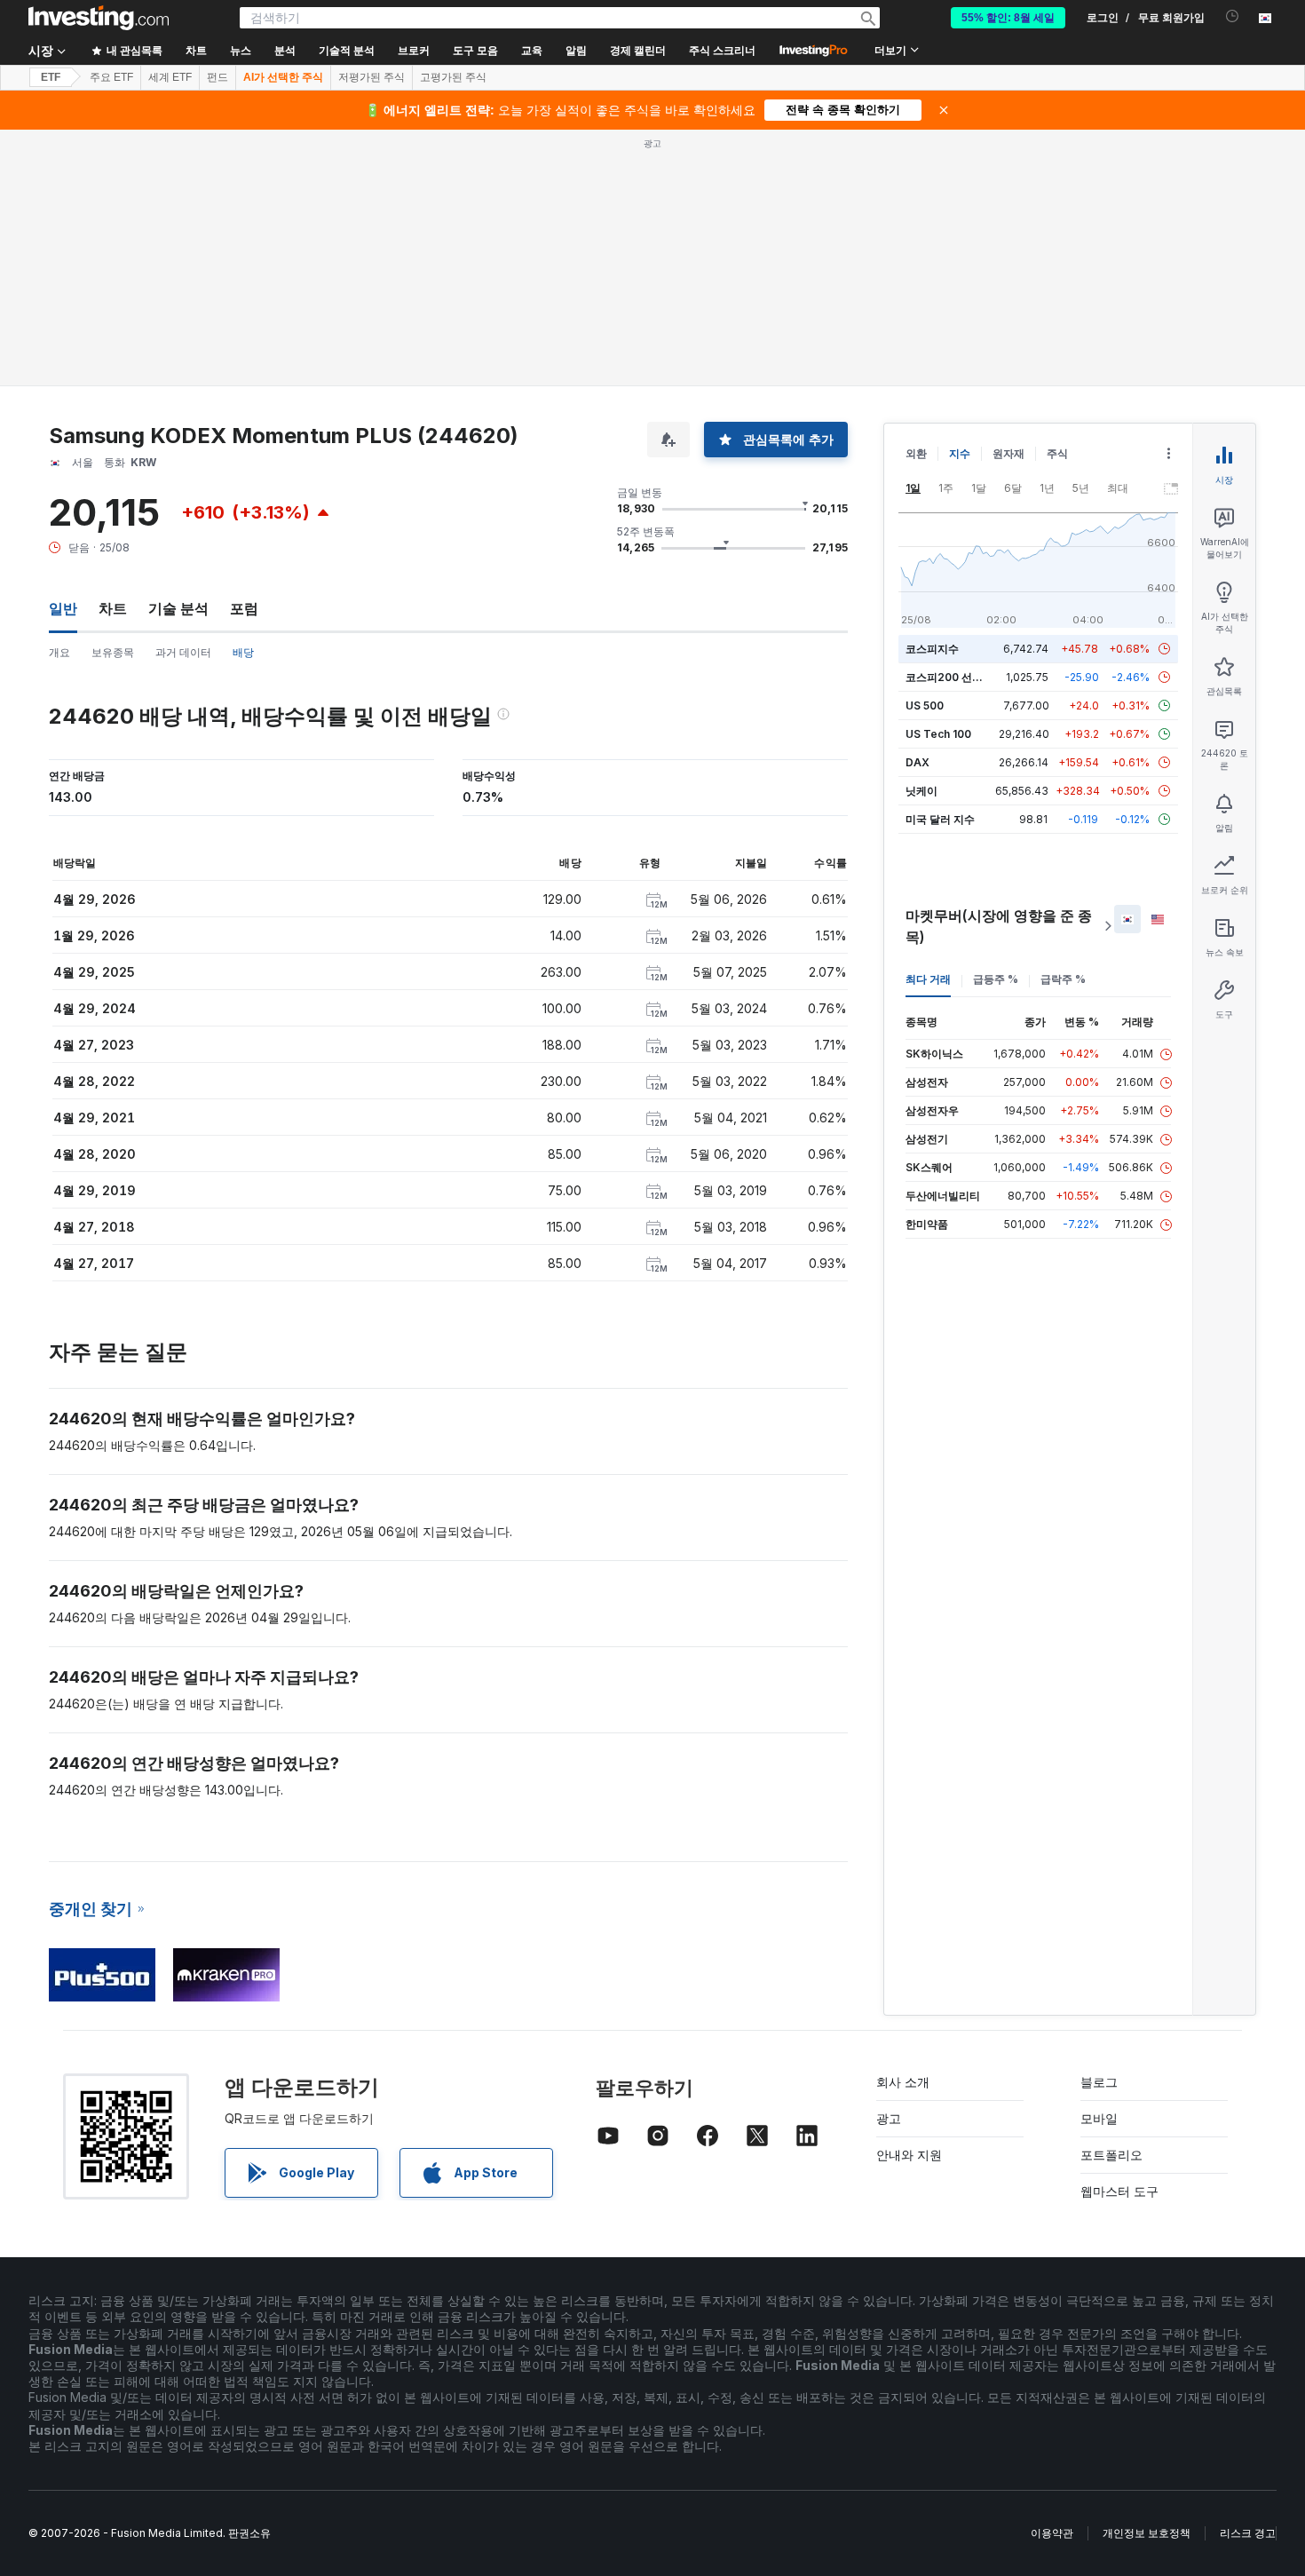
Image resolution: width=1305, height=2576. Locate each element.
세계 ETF (170, 77)
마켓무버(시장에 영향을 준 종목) (999, 926)
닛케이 (921, 791)
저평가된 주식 (372, 77)
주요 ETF (111, 77)
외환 (916, 453)
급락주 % (1063, 979)
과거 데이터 (183, 652)
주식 (1057, 453)
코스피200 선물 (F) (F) (961, 677)
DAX (917, 762)
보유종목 (113, 652)
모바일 (1099, 2118)
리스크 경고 (1248, 2533)
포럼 (244, 608)
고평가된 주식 (453, 77)
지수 (960, 453)
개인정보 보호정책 (1147, 2533)
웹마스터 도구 (1119, 2191)
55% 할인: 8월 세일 (1008, 18)
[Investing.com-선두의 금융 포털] (99, 18)
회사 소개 (903, 2082)
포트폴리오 (1111, 2155)
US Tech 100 (938, 734)
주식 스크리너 (722, 51)
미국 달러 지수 (940, 819)
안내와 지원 (909, 2155)
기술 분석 (178, 608)
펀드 (217, 77)
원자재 (1008, 453)
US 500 (925, 705)
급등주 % (996, 979)
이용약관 (1052, 2533)
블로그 (1099, 2082)
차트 (113, 608)
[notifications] (1233, 16)
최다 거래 (928, 979)
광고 (889, 2118)
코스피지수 (932, 649)
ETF (51, 77)
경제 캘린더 (638, 51)
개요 (59, 652)
